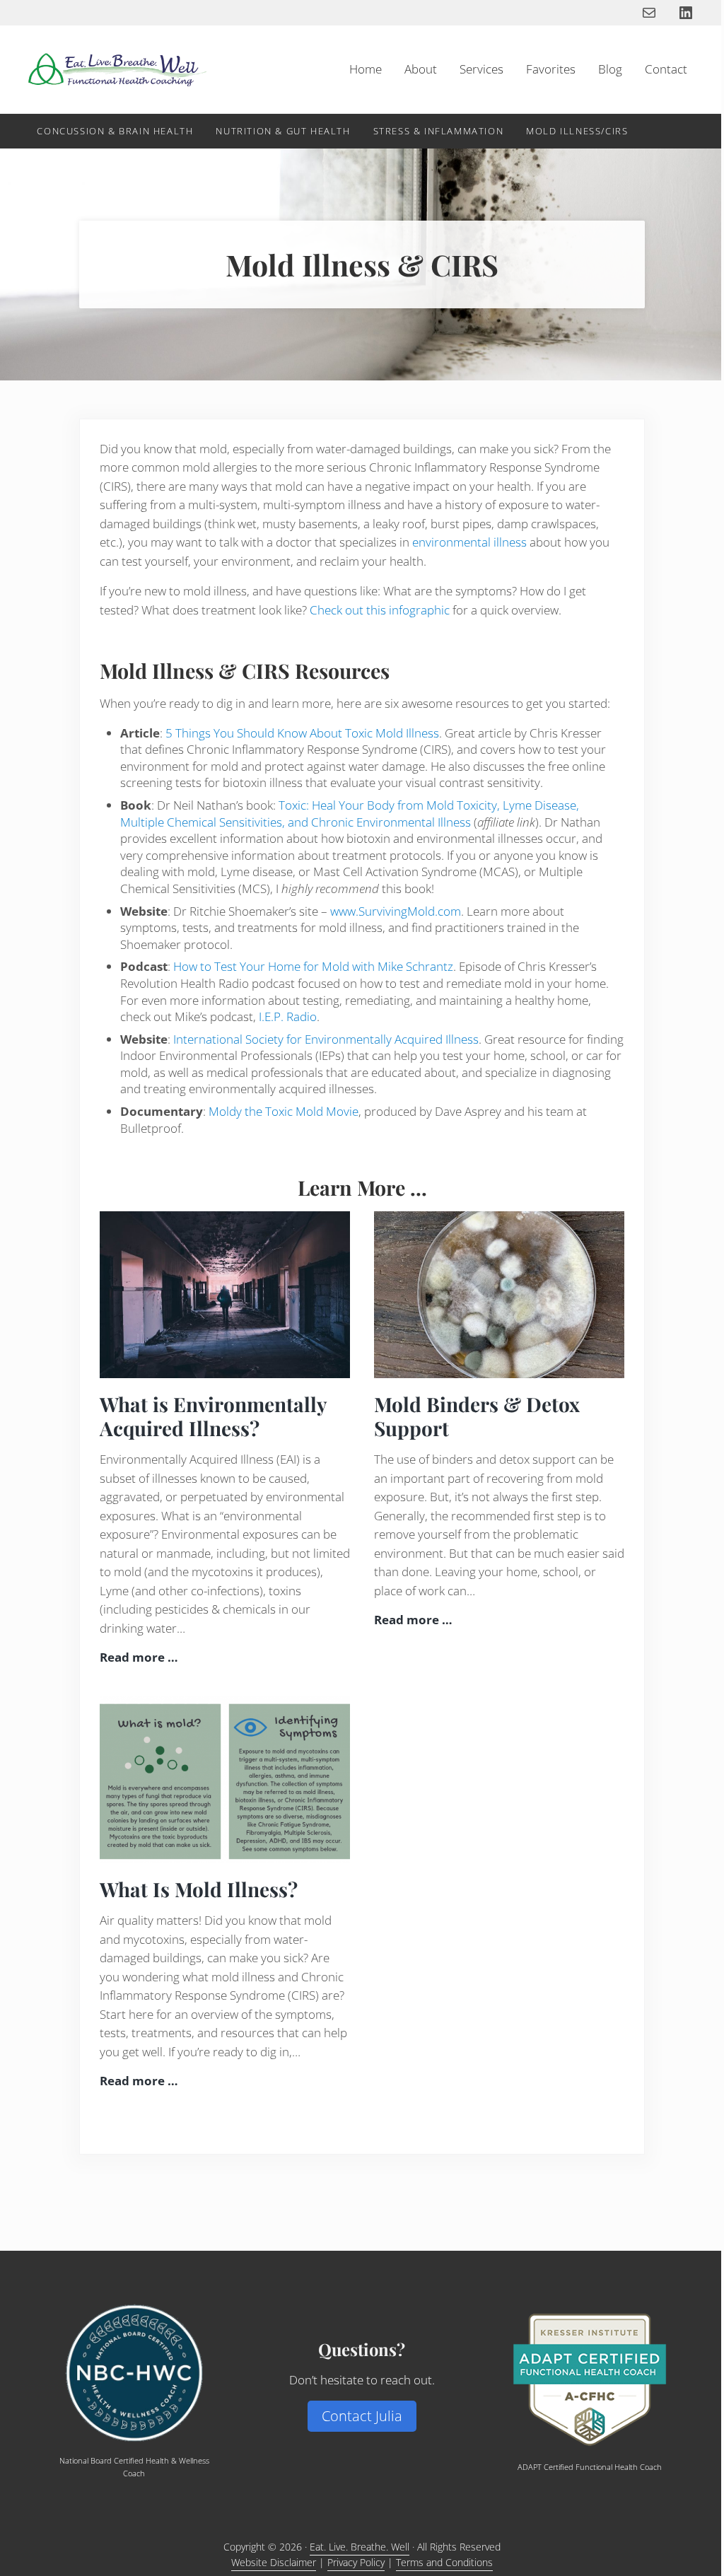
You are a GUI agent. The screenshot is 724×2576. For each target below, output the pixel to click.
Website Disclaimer (274, 2562)
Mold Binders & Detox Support (477, 1416)
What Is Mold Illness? (199, 1889)
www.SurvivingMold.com (396, 911)
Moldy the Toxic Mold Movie (284, 1111)
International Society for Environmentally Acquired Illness (326, 1039)
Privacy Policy (356, 2562)
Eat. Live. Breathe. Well (360, 2547)
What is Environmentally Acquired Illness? (213, 1416)
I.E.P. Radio (288, 1016)
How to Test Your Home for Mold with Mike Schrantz (313, 966)
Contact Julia (362, 2416)
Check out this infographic (380, 610)
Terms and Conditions (444, 2562)
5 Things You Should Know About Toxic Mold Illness (302, 733)
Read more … (139, 1657)
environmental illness (469, 542)
